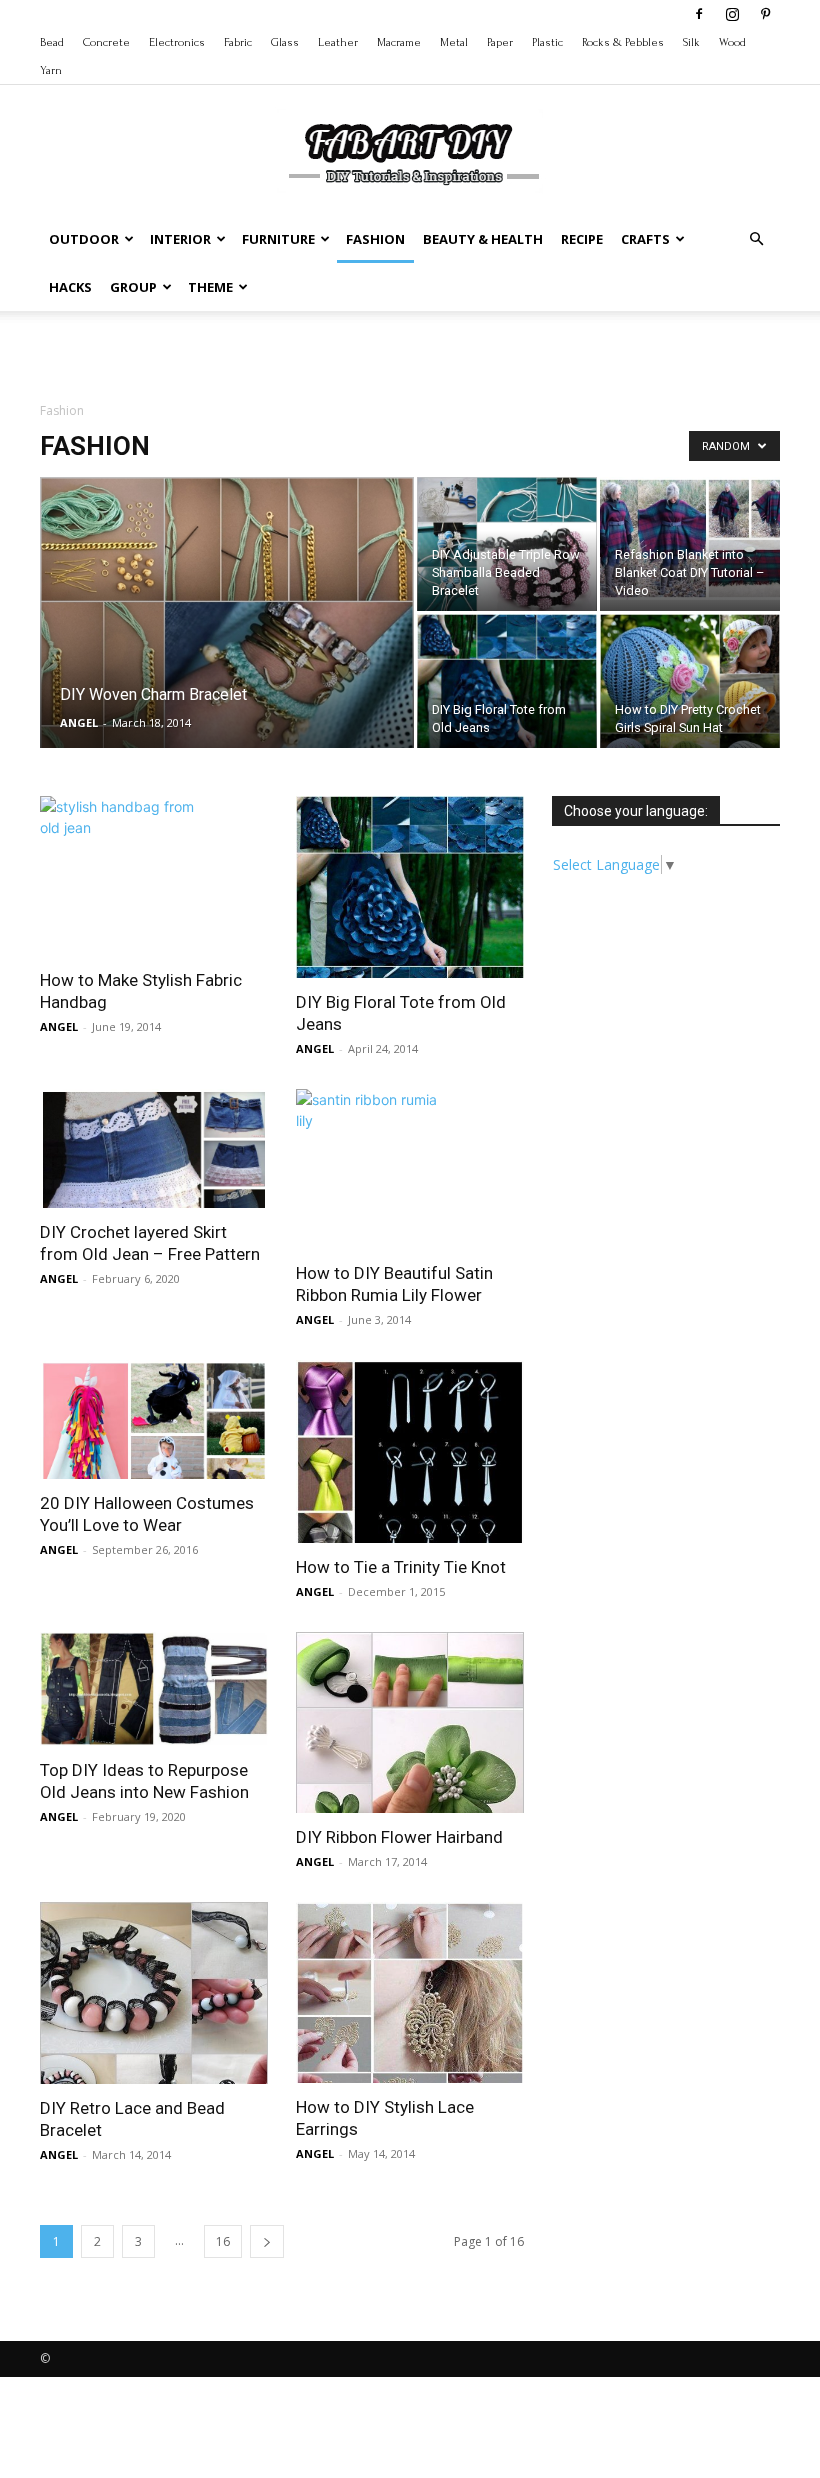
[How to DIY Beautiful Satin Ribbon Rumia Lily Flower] (410, 1169)
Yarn (51, 70)
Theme (210, 287)
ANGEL (79, 722)
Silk (691, 42)
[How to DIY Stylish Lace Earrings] (410, 1992)
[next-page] (267, 2241)
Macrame (399, 42)
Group (133, 287)
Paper (500, 42)
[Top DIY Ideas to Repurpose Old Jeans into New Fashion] (154, 1689)
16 (223, 2241)
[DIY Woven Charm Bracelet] (227, 664)
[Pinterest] (765, 14)
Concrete (106, 42)
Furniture (278, 239)
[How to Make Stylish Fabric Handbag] (154, 876)
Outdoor (84, 239)
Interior (180, 239)
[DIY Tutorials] (410, 151)
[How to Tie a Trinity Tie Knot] (410, 1451)
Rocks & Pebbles (623, 42)
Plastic (547, 42)
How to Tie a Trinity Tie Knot (401, 1567)
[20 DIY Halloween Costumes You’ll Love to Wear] (154, 1419)
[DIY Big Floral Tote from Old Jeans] (507, 703)
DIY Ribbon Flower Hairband (399, 1837)
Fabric (238, 42)
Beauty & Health (483, 239)
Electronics (177, 42)
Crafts (645, 239)
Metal (454, 42)
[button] (756, 239)
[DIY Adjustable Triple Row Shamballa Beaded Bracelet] (507, 548)
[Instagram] (732, 14)
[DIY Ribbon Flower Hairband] (410, 1722)
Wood (732, 42)
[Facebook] (699, 14)
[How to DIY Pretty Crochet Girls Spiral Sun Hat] (690, 681)
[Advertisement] (410, 355)
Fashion (375, 239)
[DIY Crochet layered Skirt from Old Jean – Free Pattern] (154, 1148)
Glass (285, 42)
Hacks (70, 287)
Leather (338, 42)
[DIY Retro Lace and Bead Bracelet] (154, 1992)
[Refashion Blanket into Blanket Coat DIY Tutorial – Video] (690, 538)
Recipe (582, 239)
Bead (52, 42)
